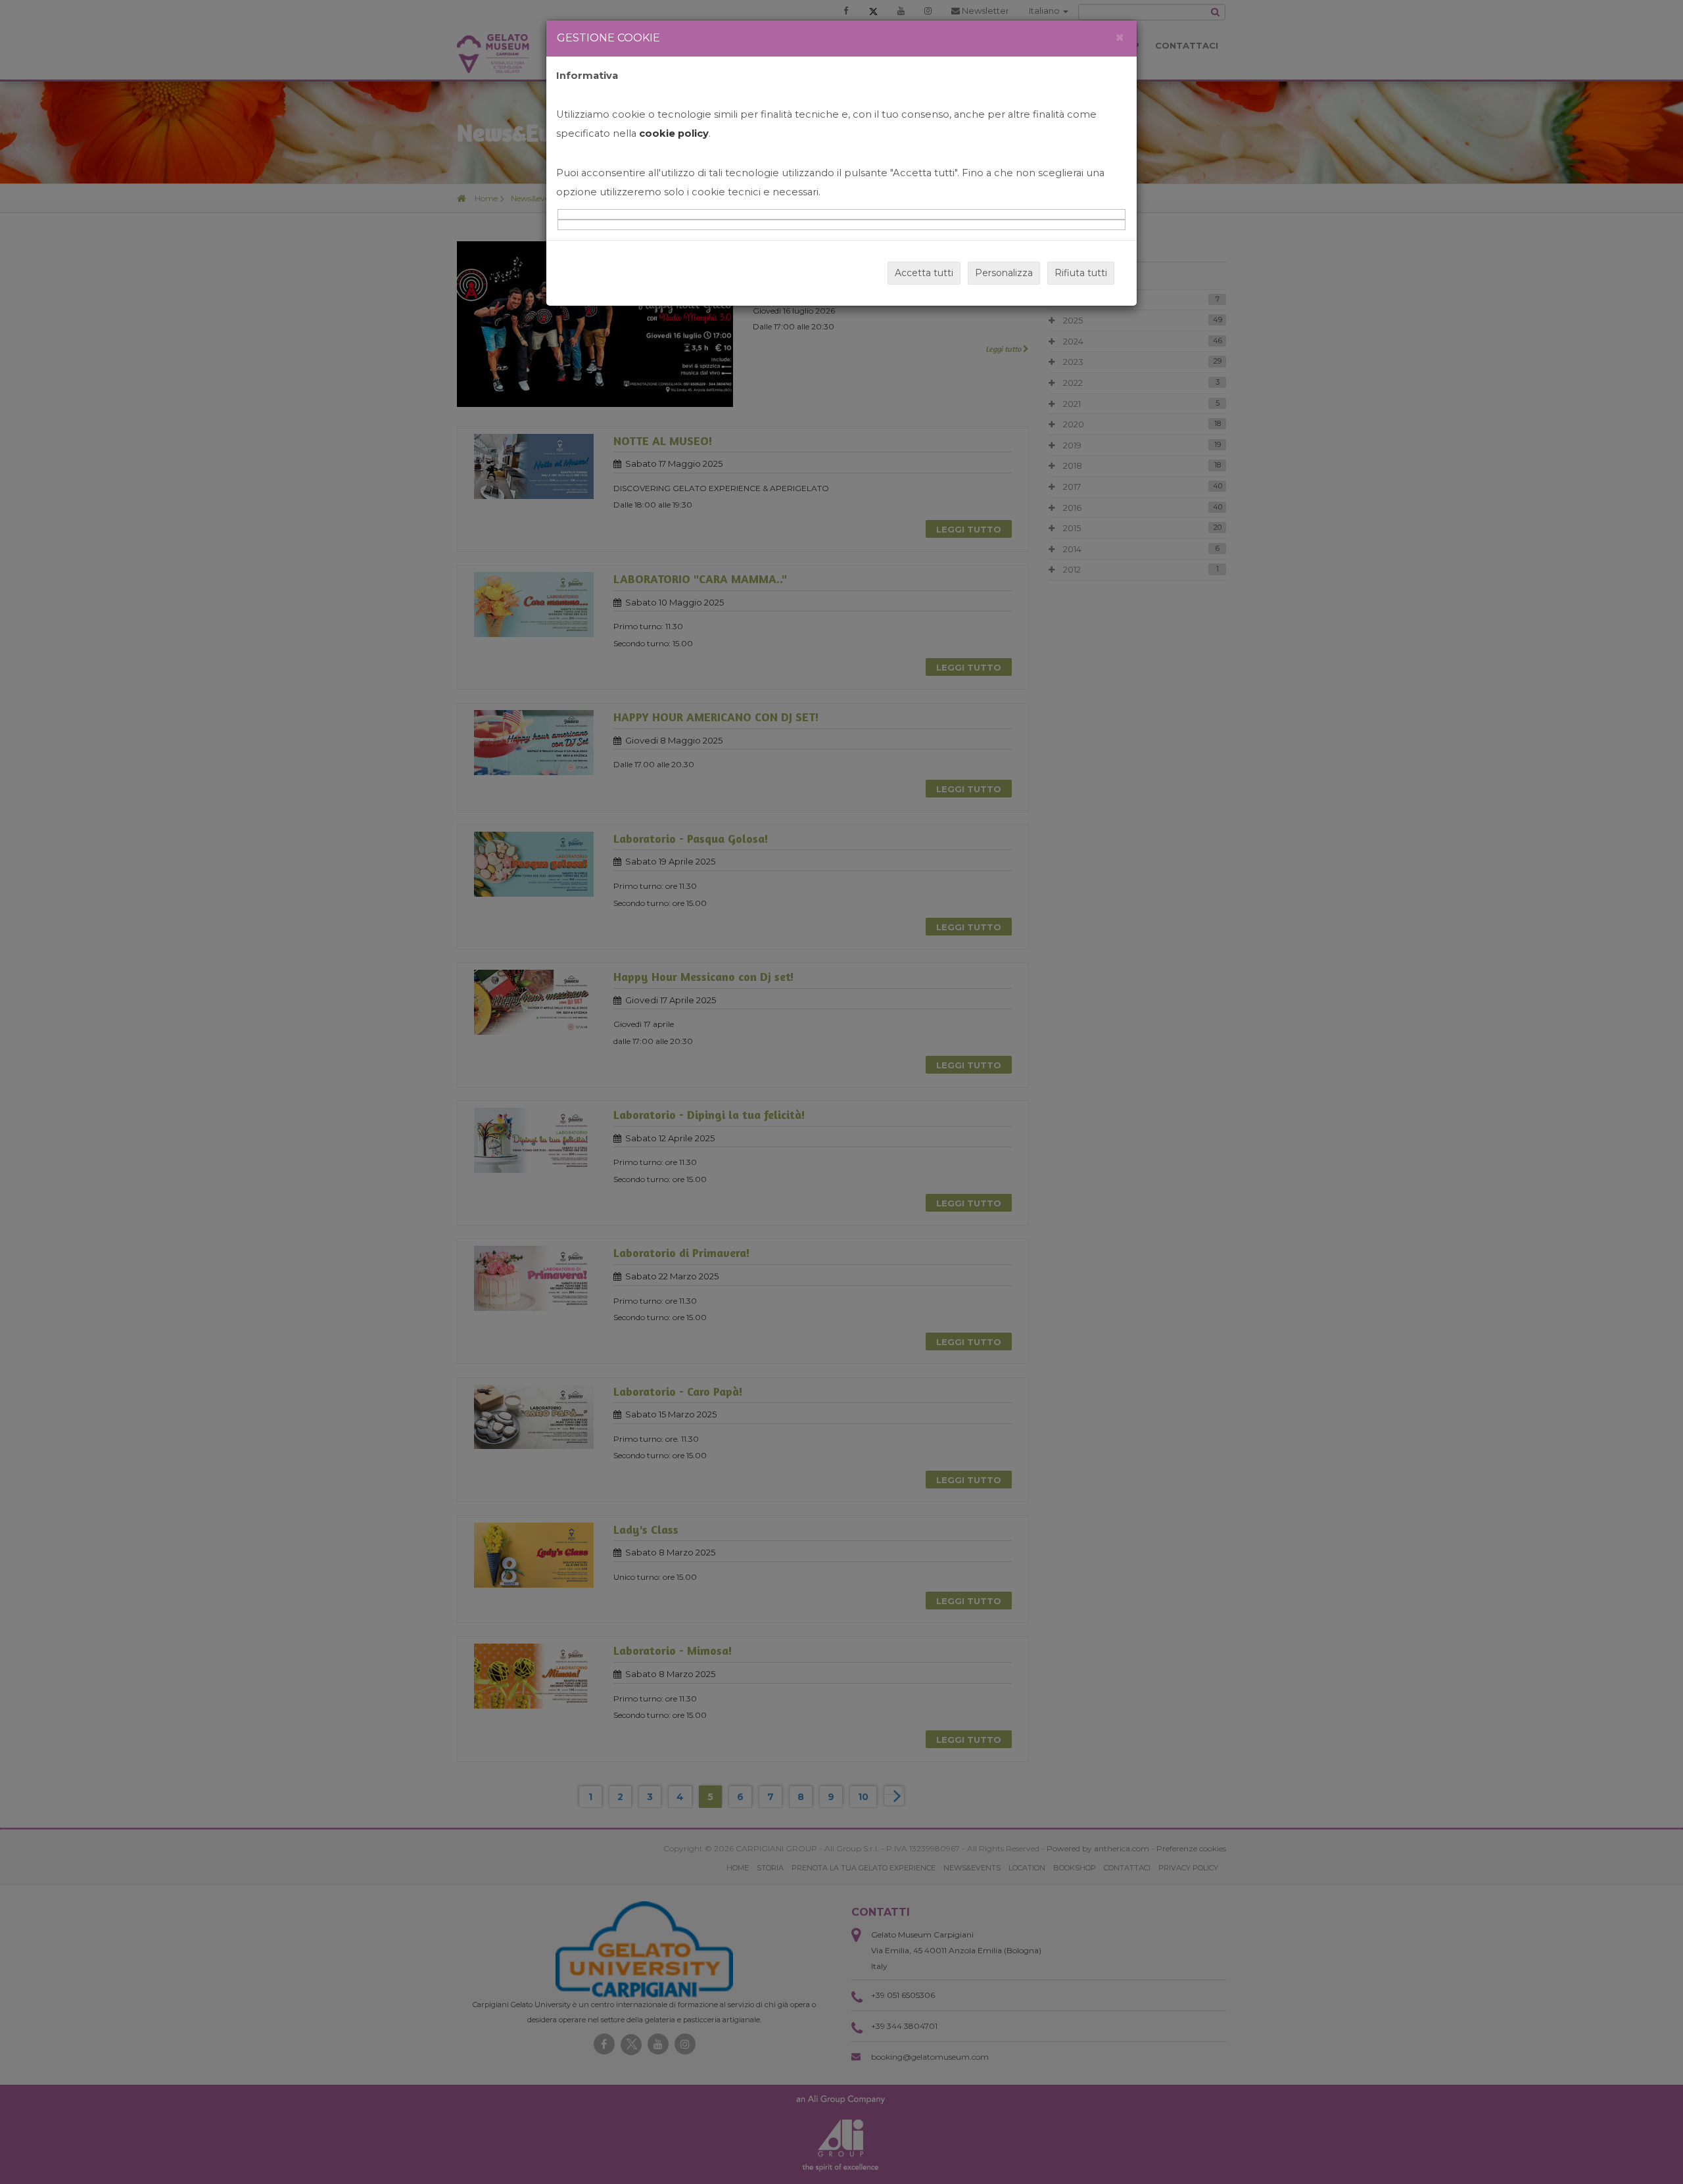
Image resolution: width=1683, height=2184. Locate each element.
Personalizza (1004, 273)
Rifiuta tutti (1081, 273)
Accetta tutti (924, 273)
